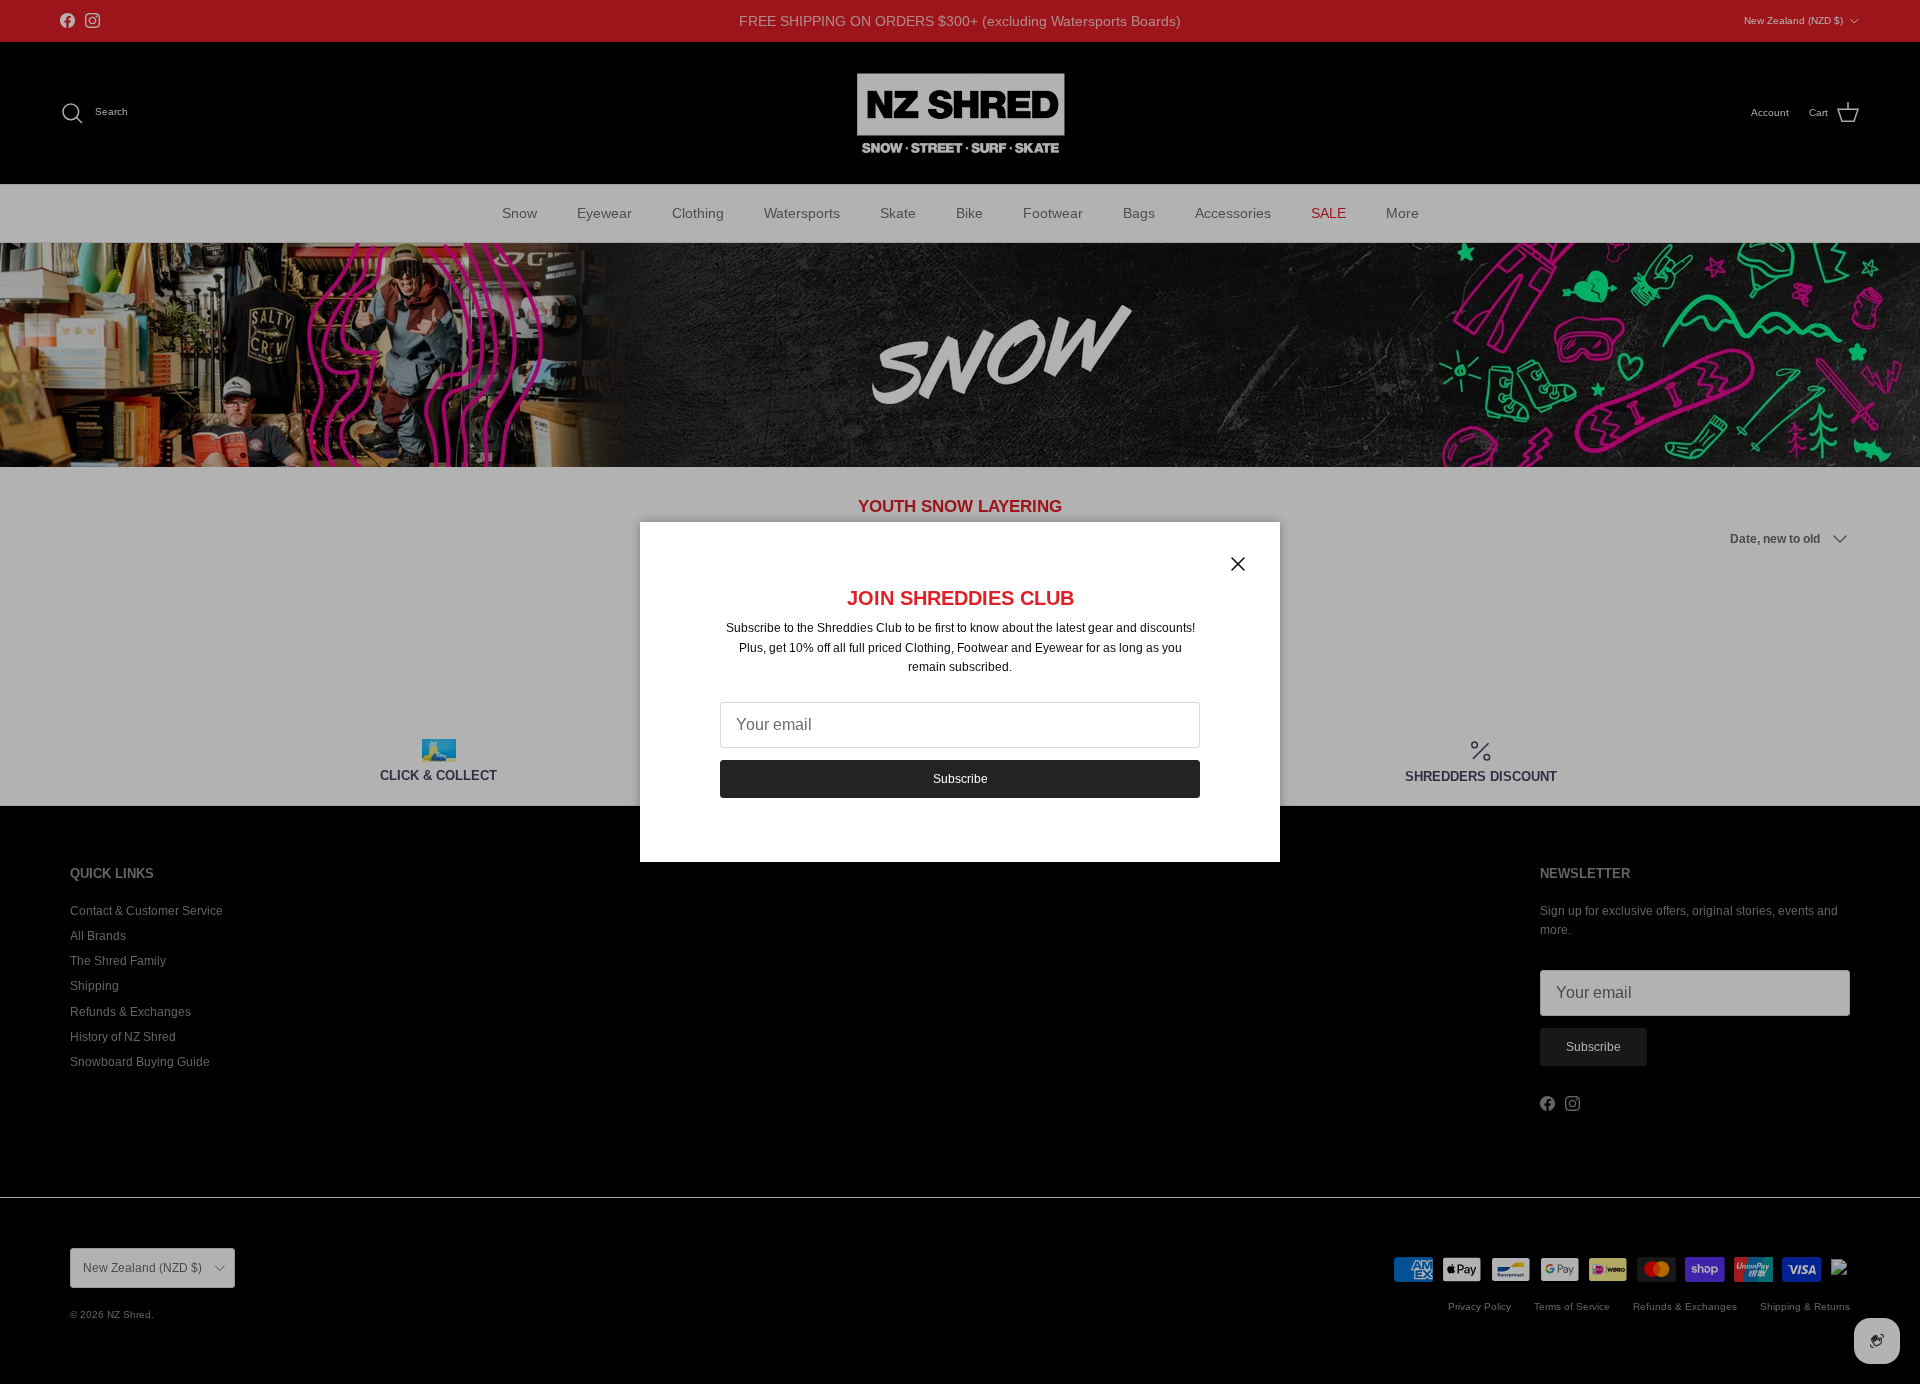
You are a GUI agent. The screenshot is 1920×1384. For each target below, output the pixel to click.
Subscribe (960, 779)
